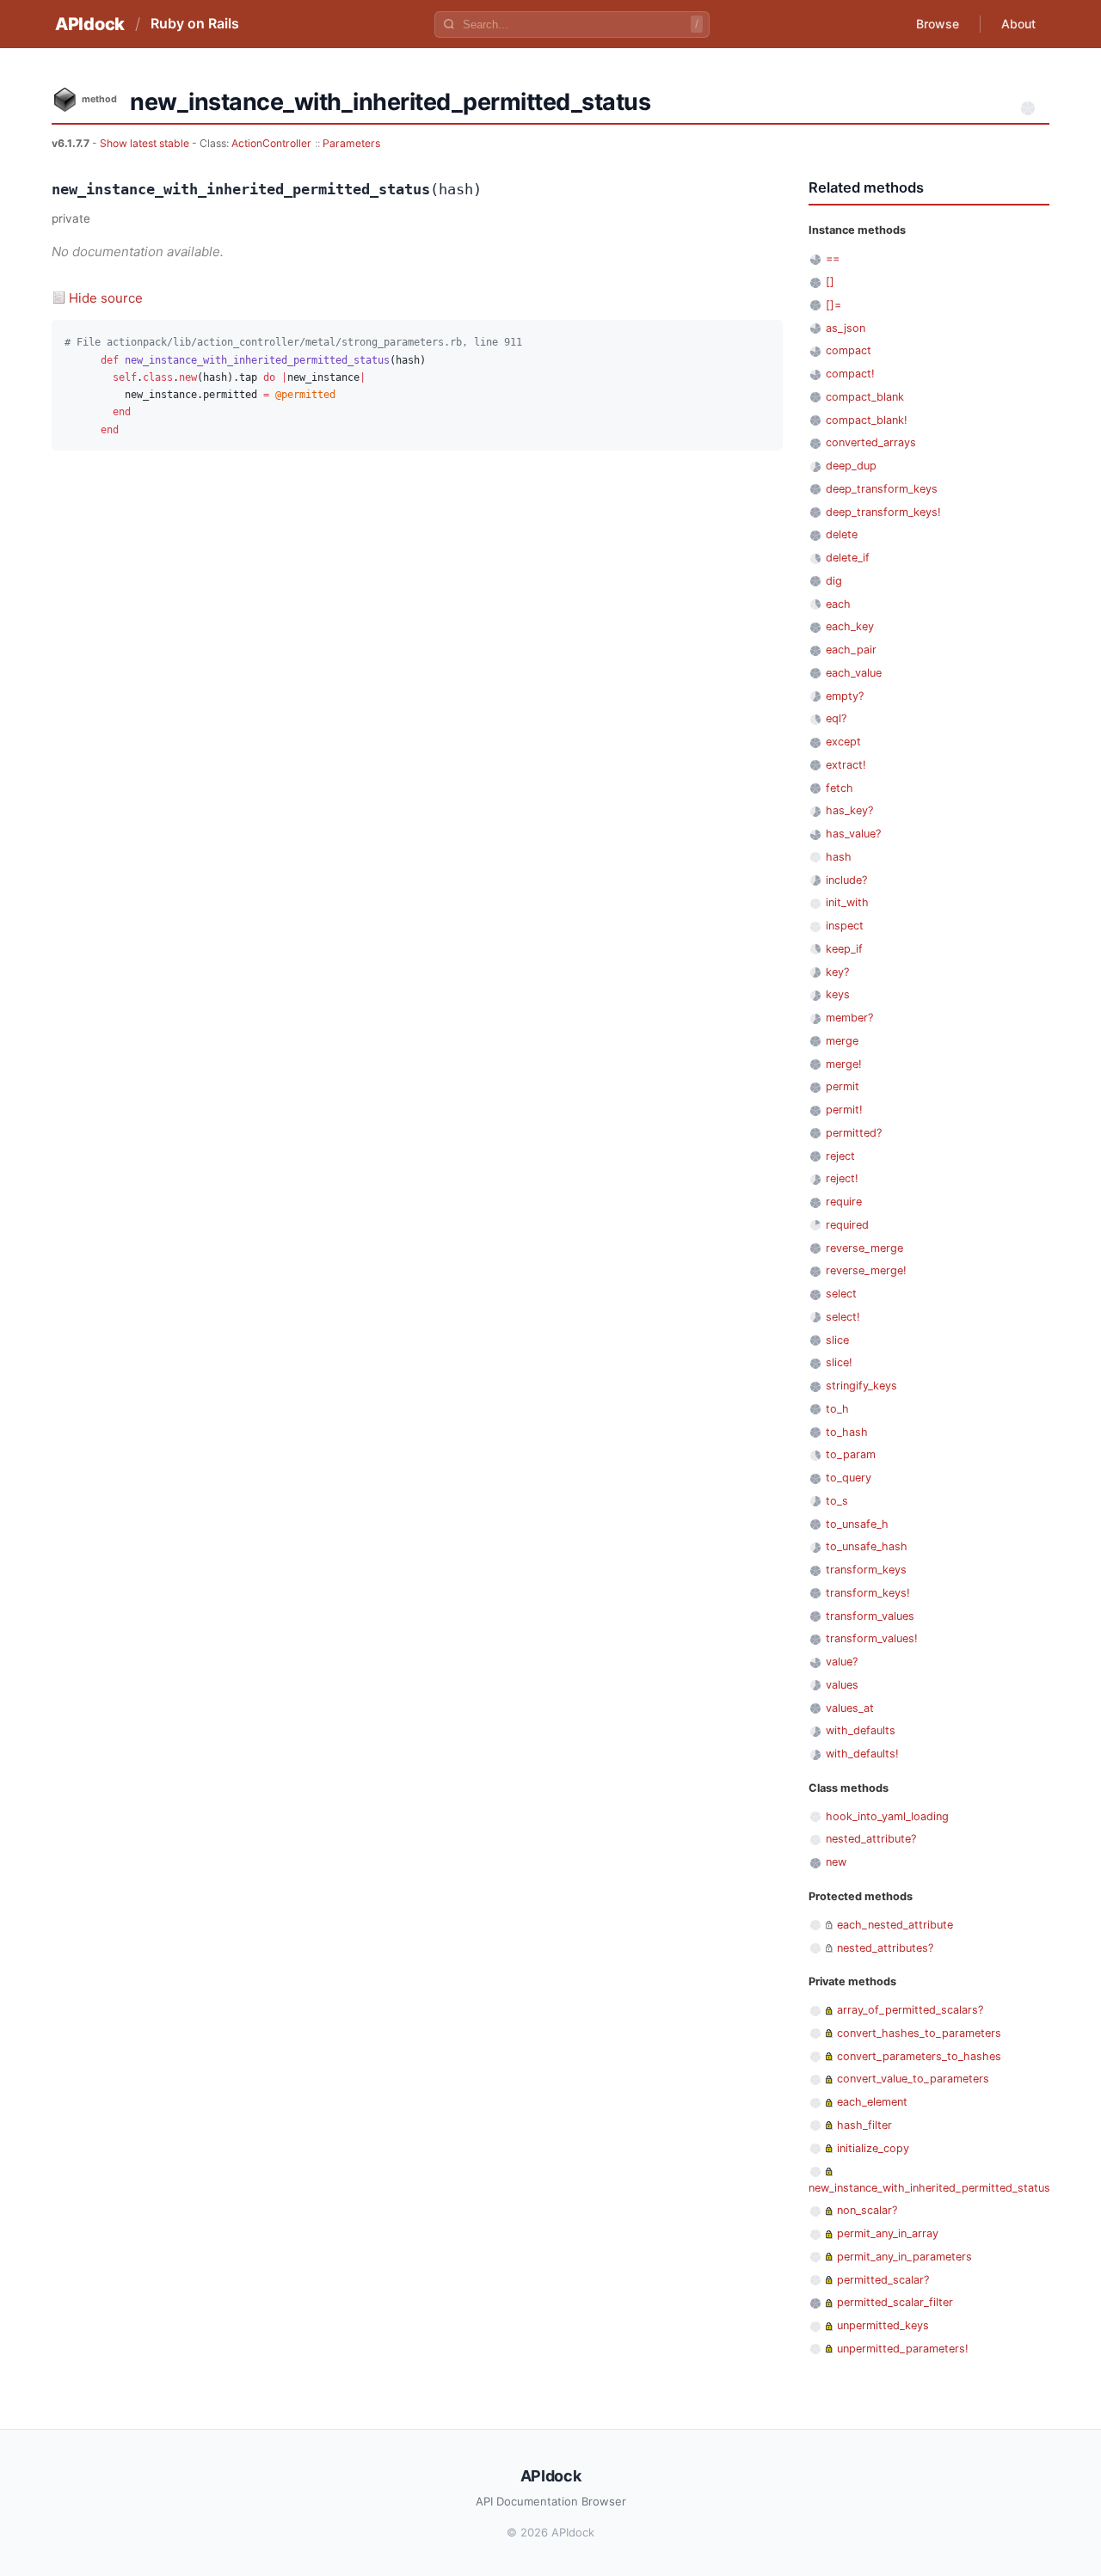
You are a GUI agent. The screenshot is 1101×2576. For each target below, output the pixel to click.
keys (838, 994)
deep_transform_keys (882, 489)
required (847, 1225)
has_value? (853, 834)
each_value (854, 673)
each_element (872, 2102)
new (836, 1862)
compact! (850, 374)
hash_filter (864, 2125)
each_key (850, 626)
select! (843, 1317)
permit (843, 1086)
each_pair (851, 650)
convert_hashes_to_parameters (919, 2033)
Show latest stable (146, 143)
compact (849, 350)
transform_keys (866, 1570)
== (833, 258)
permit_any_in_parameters (904, 2257)
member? (849, 1018)
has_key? (849, 810)
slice (837, 1340)
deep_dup (851, 466)
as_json (846, 328)
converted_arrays (871, 442)
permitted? (854, 1133)
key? (837, 972)
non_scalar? (867, 2210)
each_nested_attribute (895, 1925)
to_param (851, 1454)
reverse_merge (864, 1248)
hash (839, 857)
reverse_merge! (866, 1270)
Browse (938, 24)
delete (842, 534)
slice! (839, 1362)
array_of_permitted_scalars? (910, 2010)
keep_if (844, 949)
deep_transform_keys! (883, 512)
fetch (840, 788)
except (843, 742)
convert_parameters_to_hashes (919, 2056)
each (838, 604)
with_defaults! (862, 1754)
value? (842, 1662)
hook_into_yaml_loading (887, 1816)
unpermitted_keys (883, 2325)
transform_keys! (868, 1593)
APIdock (90, 24)
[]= (833, 305)
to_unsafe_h (857, 1524)
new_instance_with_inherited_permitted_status (929, 2188)
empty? (845, 696)
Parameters (351, 143)
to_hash (847, 1432)
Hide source (106, 298)
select (841, 1294)
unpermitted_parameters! (903, 2349)
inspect (845, 926)
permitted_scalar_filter (895, 2302)
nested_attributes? (885, 1948)
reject (840, 1156)
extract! (846, 765)
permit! (844, 1110)
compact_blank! (867, 420)
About (1018, 24)
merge (842, 1041)
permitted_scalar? (883, 2280)
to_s (837, 1501)
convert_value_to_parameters (913, 2079)
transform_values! (872, 1638)
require (844, 1202)
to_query (849, 1478)
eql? (836, 718)
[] (830, 282)
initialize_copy (873, 2148)
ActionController (271, 143)
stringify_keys (861, 1386)
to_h (837, 1409)
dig (834, 581)
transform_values (870, 1616)
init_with (847, 902)
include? (846, 880)
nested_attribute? (871, 1839)
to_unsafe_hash (867, 1546)
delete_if (848, 558)
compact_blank (865, 397)
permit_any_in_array (888, 2233)
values (842, 1685)
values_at (850, 1708)
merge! (844, 1064)
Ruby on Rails (195, 23)
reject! (842, 1178)
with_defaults (861, 1730)
